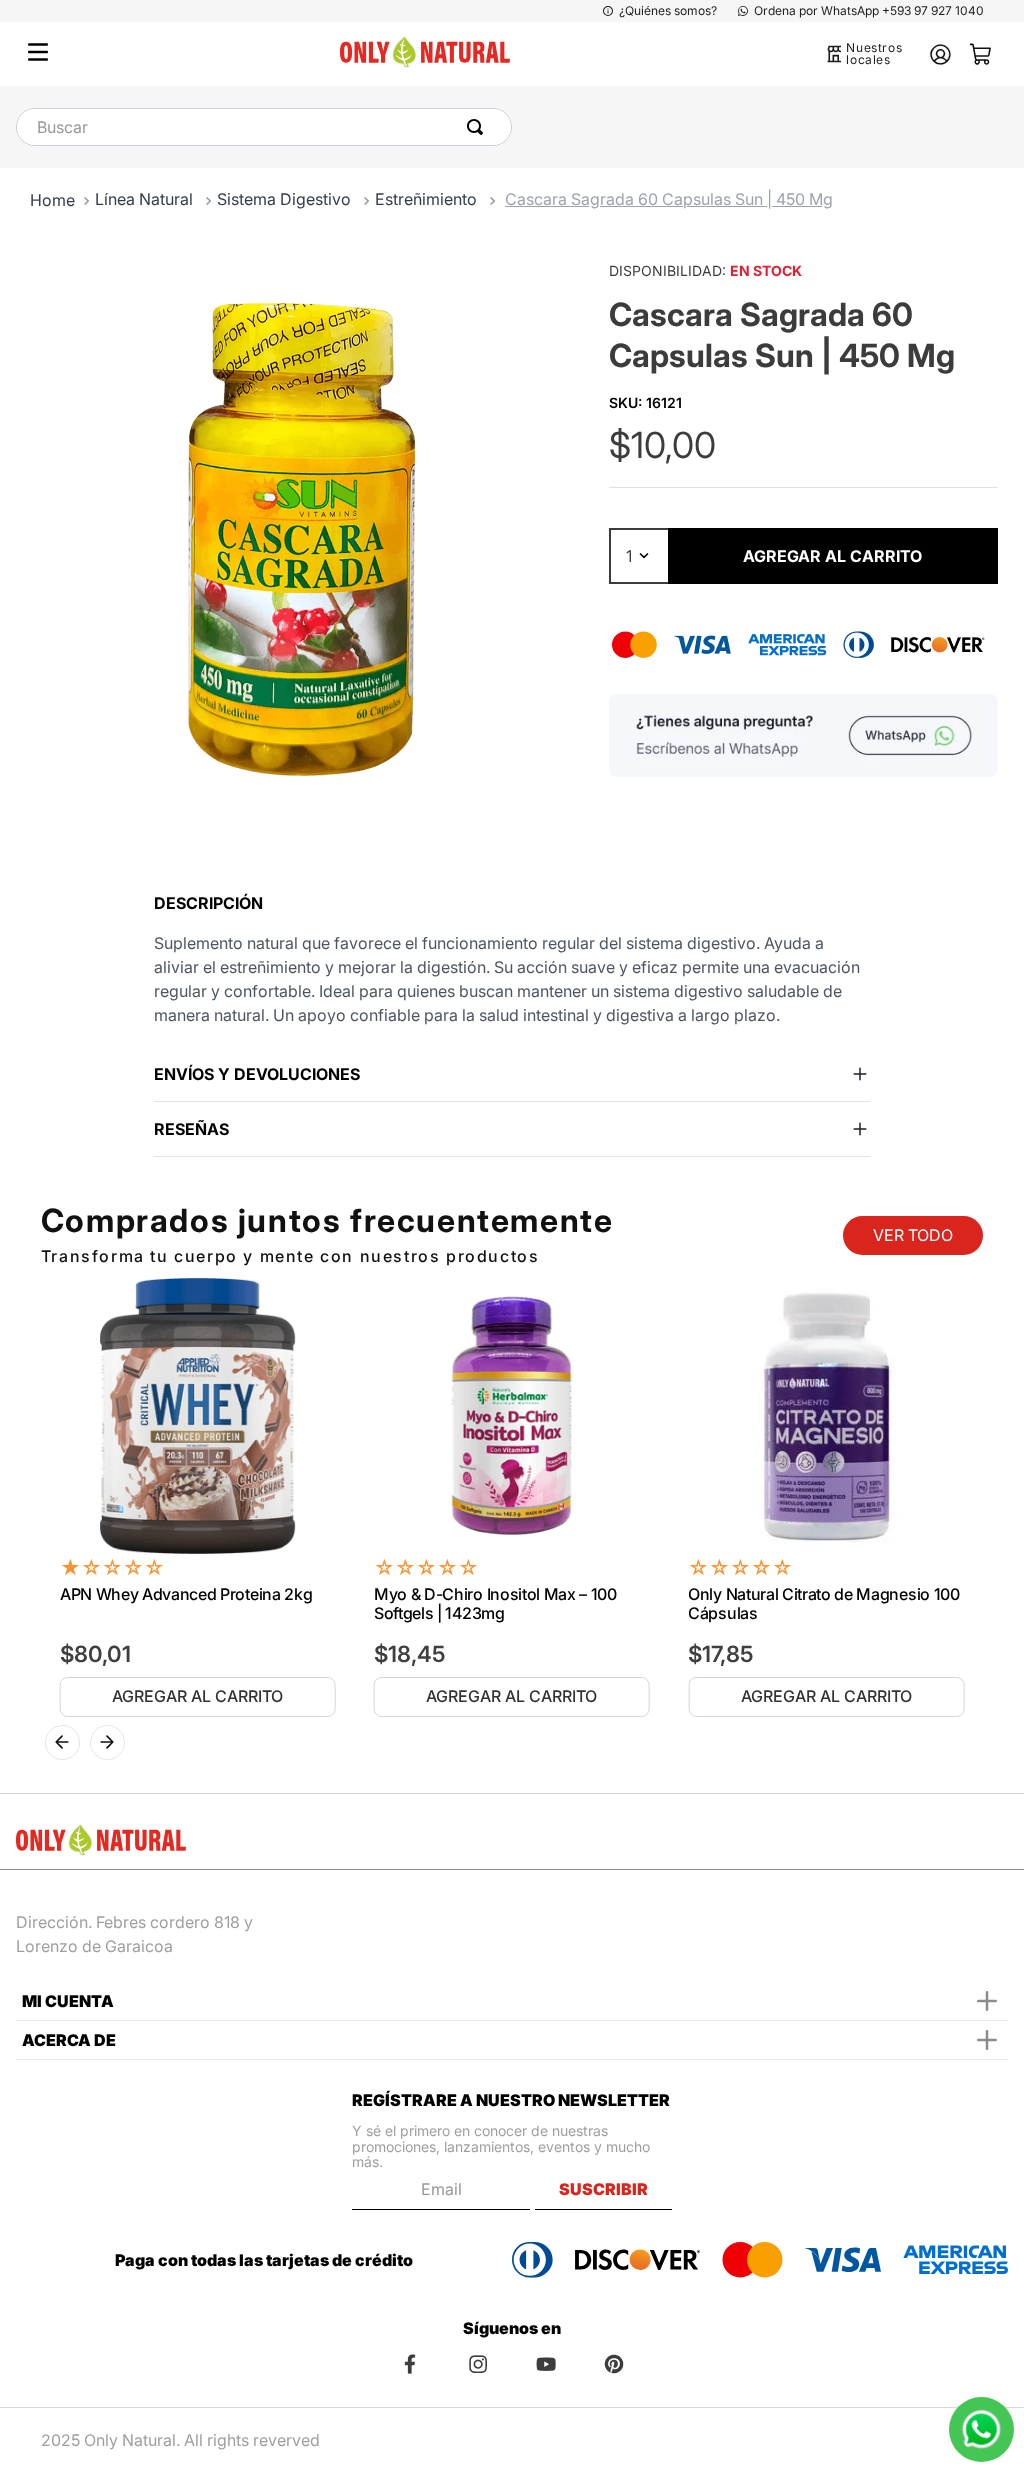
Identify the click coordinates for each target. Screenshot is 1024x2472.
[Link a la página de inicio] (52, 200)
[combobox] (264, 127)
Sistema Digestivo (284, 199)
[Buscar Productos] (479, 127)
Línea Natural (144, 199)
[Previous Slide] (62, 1742)
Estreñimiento (426, 199)
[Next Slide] (107, 1742)
